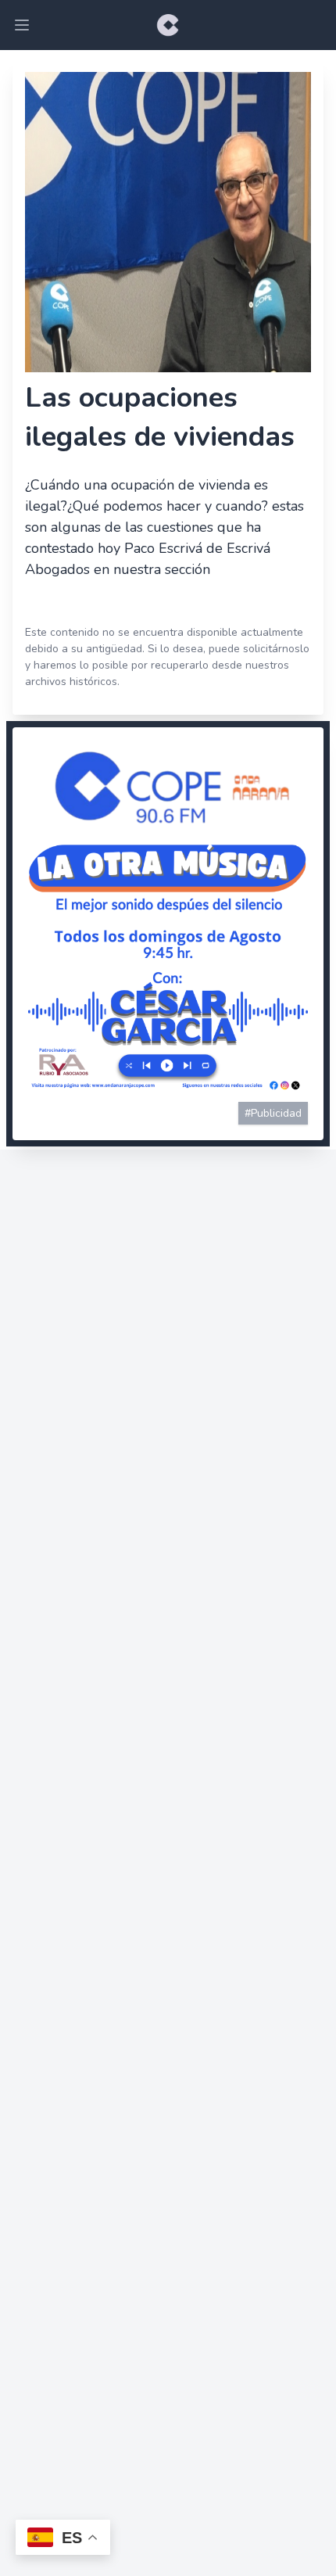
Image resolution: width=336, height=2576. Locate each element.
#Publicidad (273, 1113)
